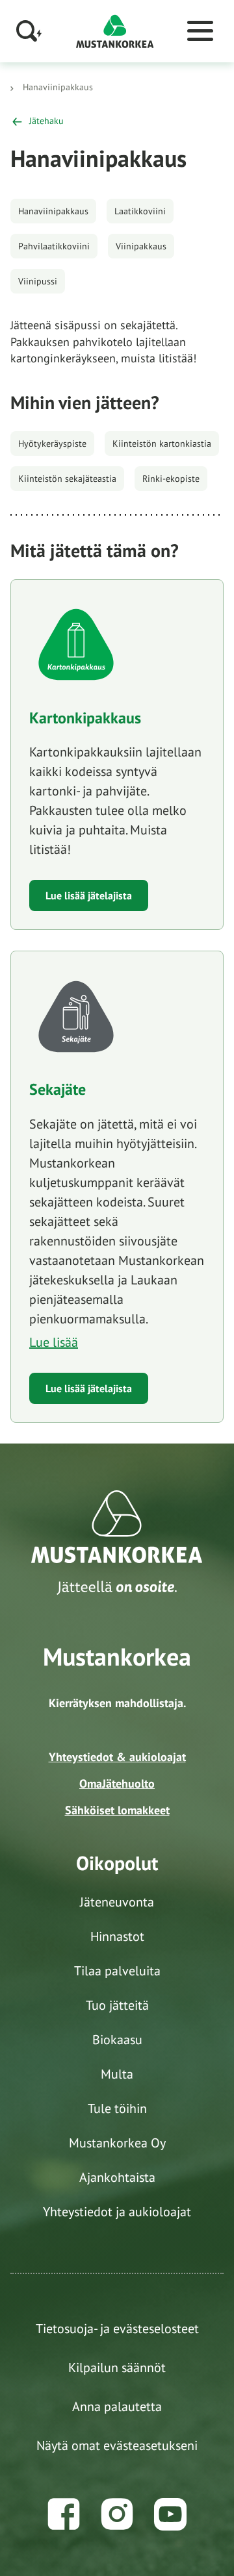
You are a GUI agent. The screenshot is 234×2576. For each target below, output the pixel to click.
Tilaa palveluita (117, 1971)
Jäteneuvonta (117, 1902)
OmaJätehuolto (117, 1783)
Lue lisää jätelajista (89, 895)
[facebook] (64, 2514)
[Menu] (200, 31)
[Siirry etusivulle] (115, 30)
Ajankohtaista (117, 2177)
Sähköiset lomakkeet (117, 1810)
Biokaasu (117, 2040)
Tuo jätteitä (117, 2005)
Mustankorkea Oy (117, 2143)
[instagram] (117, 2514)
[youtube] (170, 2514)
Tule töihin (117, 2108)
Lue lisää (54, 1342)
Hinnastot (117, 1936)
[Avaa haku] (29, 31)
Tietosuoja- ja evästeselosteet (117, 2329)
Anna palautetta (117, 2407)
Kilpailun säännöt (117, 2368)
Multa (117, 2074)
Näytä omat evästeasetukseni (117, 2445)
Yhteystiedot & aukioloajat (117, 1757)
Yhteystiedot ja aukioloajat (117, 2212)
